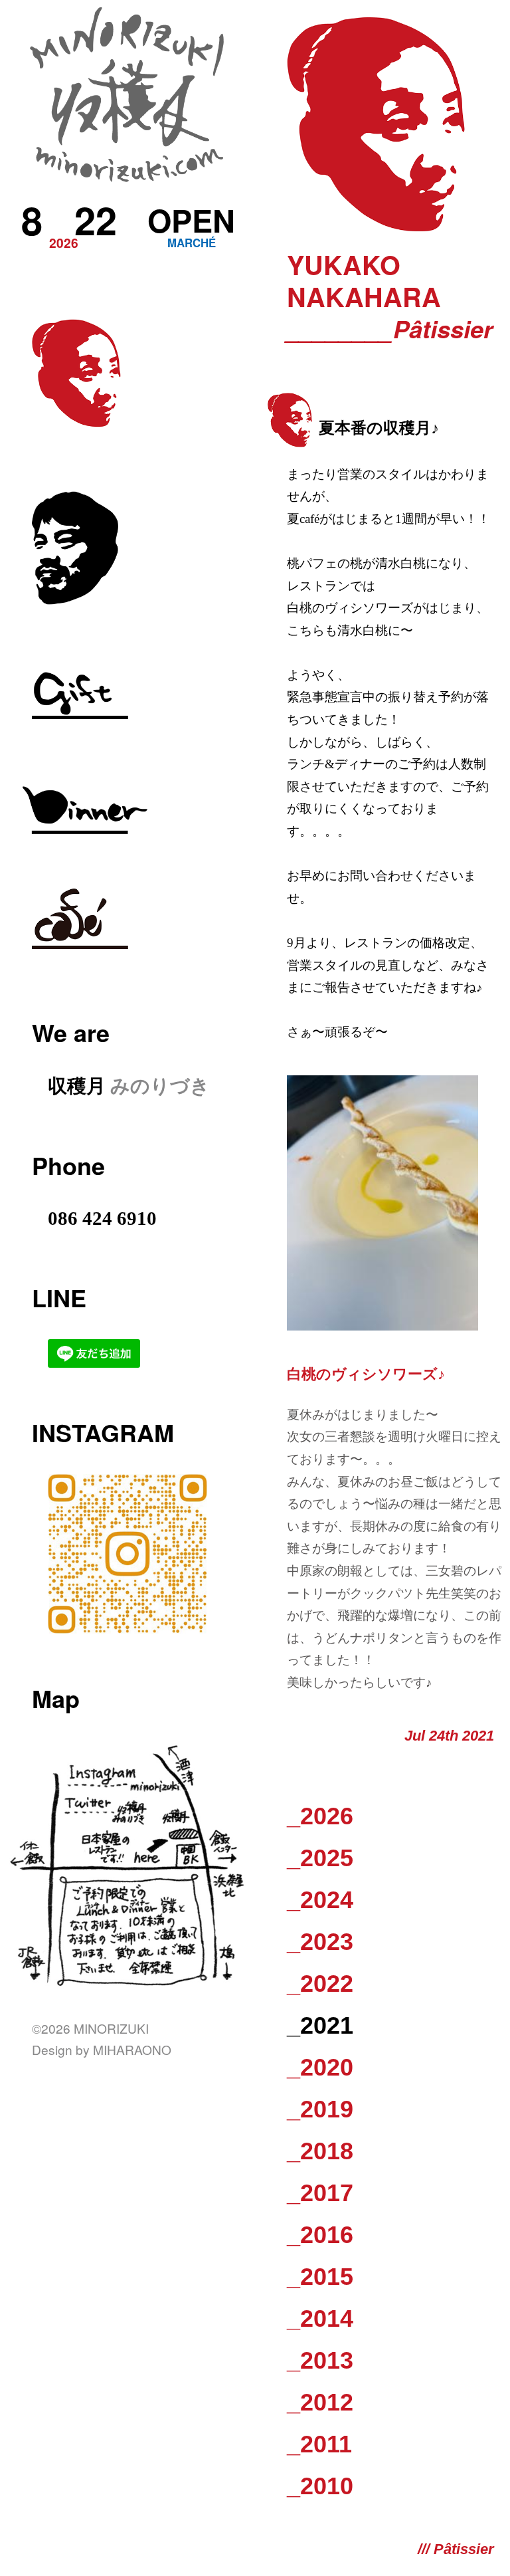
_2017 (320, 2193)
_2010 (320, 2486)
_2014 (320, 2318)
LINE (59, 1297)
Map (56, 1698)
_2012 (320, 2402)
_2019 (320, 2109)
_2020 (320, 2067)
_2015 (320, 2277)
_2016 (320, 2235)
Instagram (103, 1432)
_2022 (320, 1984)
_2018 (320, 2151)
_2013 (320, 2360)
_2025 (320, 1858)
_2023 (320, 1942)
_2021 (320, 2025)
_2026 (320, 1816)
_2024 (320, 1900)
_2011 (319, 2444)
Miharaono (132, 2049)
